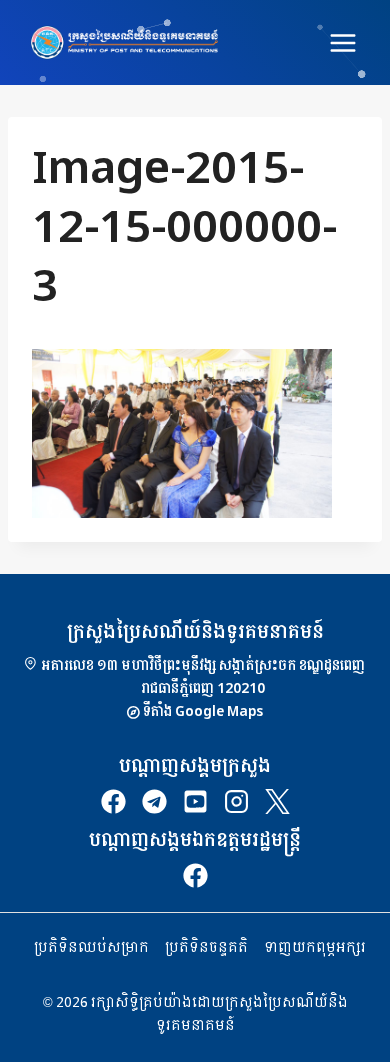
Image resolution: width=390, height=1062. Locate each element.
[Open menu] (342, 42)
